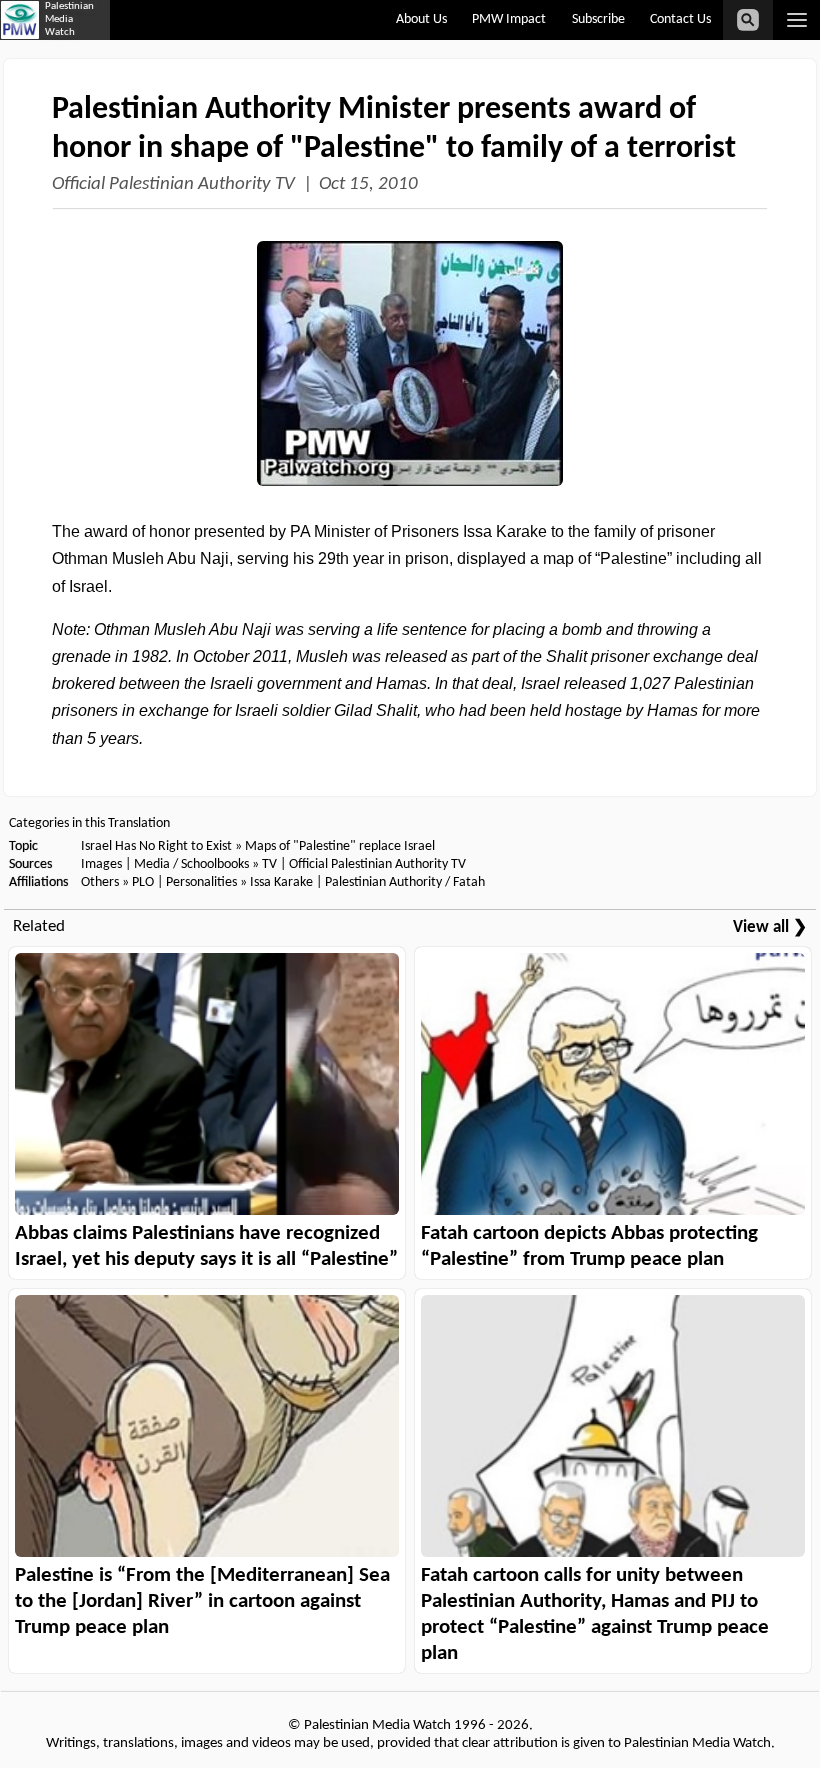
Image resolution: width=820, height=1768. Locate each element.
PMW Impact (509, 19)
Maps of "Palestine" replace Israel (340, 846)
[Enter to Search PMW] (748, 20)
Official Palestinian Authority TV (173, 184)
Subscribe (598, 19)
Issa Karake (281, 882)
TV (269, 864)
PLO (143, 882)
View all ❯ (770, 927)
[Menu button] (796, 20)
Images (101, 864)
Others (100, 882)
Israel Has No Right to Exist (156, 846)
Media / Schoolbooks (191, 864)
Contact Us (680, 19)
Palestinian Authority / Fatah (405, 882)
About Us (421, 19)
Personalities (201, 882)
